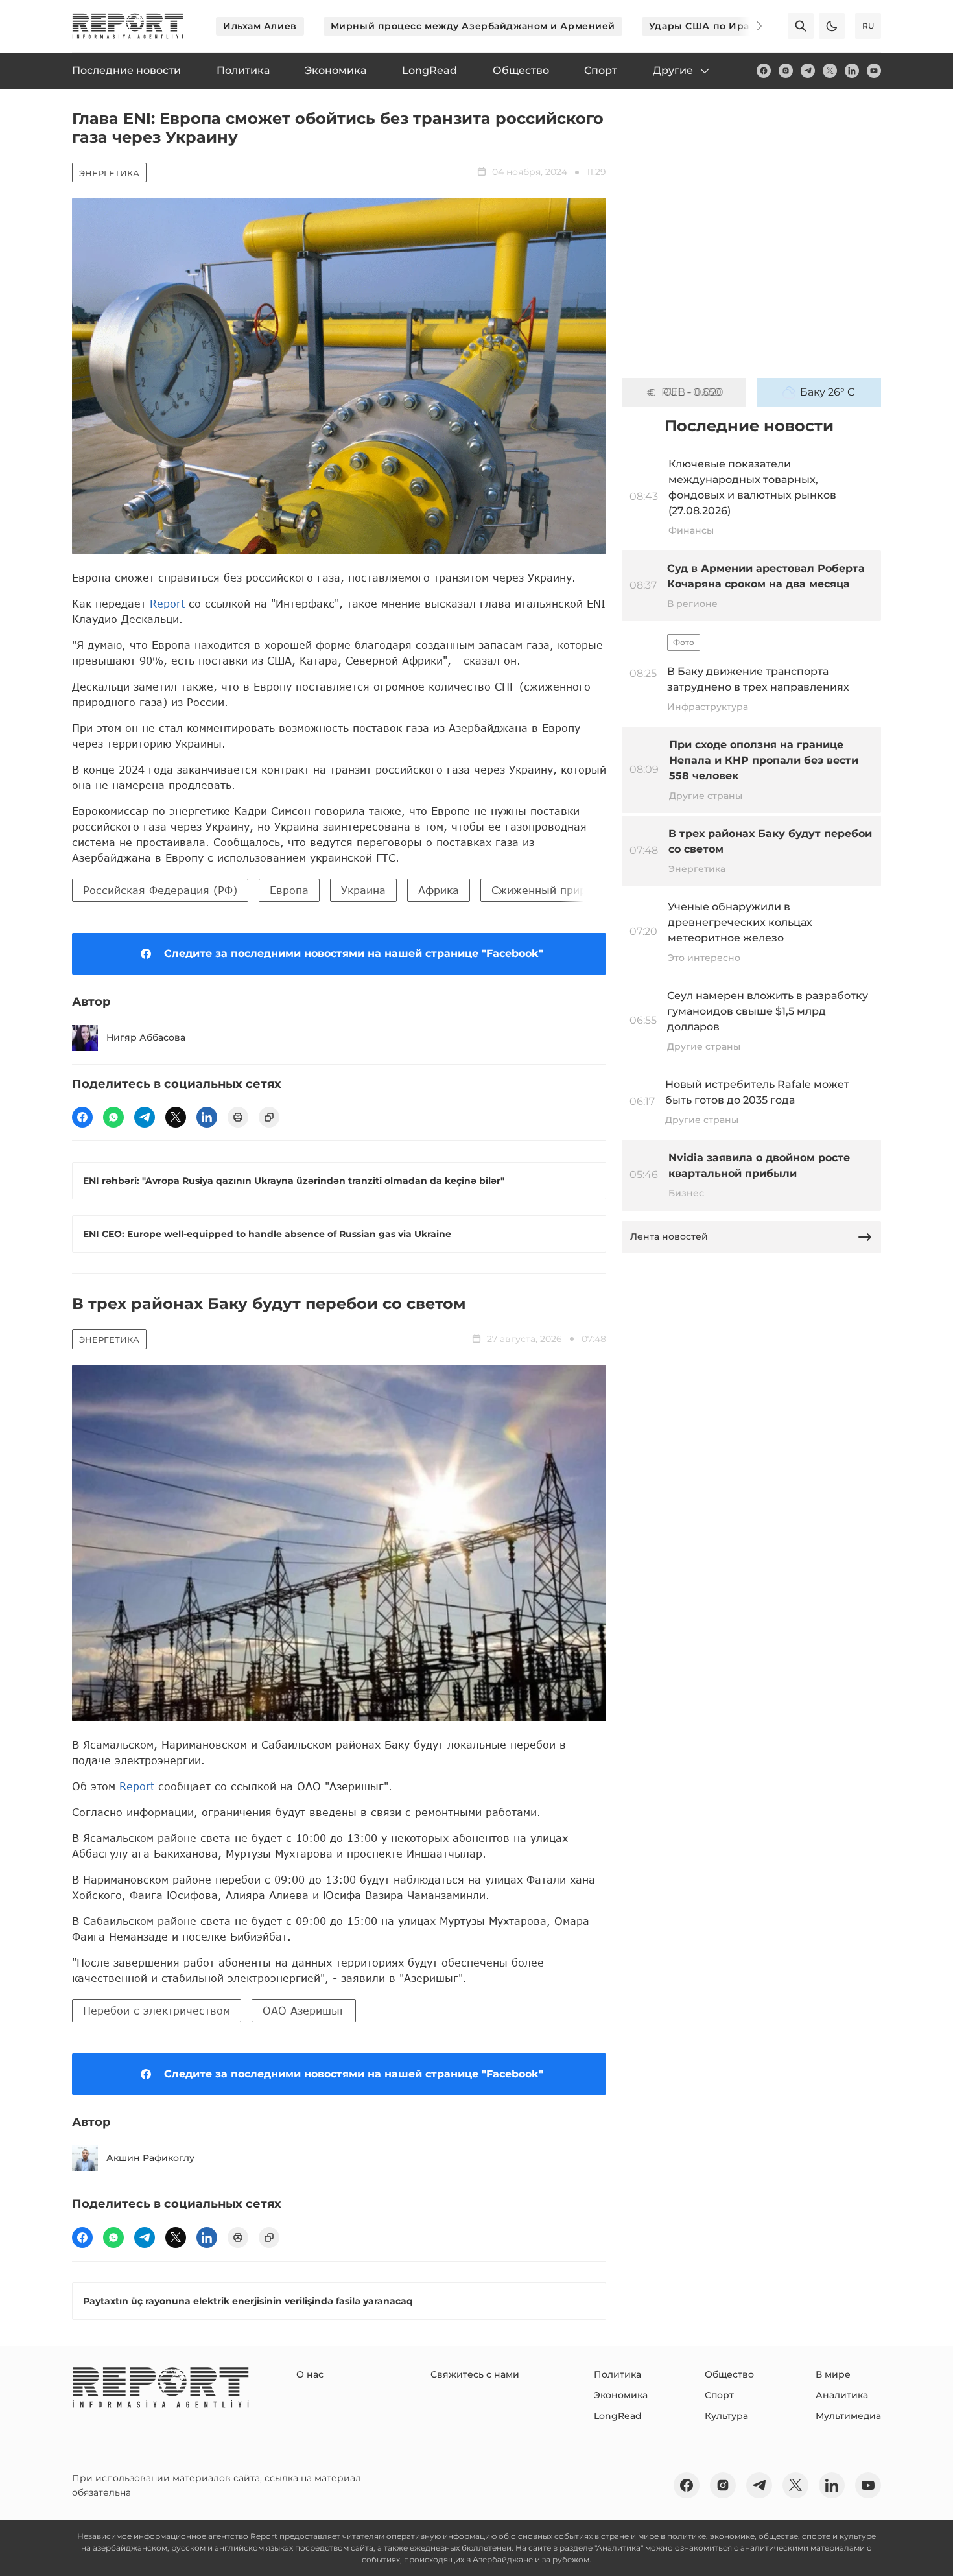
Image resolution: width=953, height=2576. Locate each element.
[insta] (786, 71)
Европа (289, 890)
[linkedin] (852, 71)
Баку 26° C (828, 392)
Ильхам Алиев (260, 26)
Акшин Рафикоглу (150, 2158)
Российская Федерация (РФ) (160, 890)
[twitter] (830, 71)
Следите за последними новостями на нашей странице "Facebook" (354, 953)
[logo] (128, 26)
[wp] (113, 1117)
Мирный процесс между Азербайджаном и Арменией (473, 26)
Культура (726, 2416)
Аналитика (842, 2395)
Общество (729, 2374)
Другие (673, 70)
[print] (238, 1117)
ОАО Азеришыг (304, 2010)
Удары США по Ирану (705, 26)
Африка (439, 890)
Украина (363, 890)
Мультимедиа (848, 2416)
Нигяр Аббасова (146, 1037)
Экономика (621, 2395)
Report (167, 603)
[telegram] (808, 71)
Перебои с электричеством (157, 2010)
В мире (833, 2374)
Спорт (719, 2395)
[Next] (750, 26)
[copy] (269, 1117)
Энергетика (109, 173)
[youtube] (874, 71)
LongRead (618, 2416)
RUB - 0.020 (692, 392)
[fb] (764, 71)
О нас (310, 2374)
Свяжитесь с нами (475, 2374)
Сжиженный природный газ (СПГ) (583, 890)
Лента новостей (669, 1236)
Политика (618, 2374)
